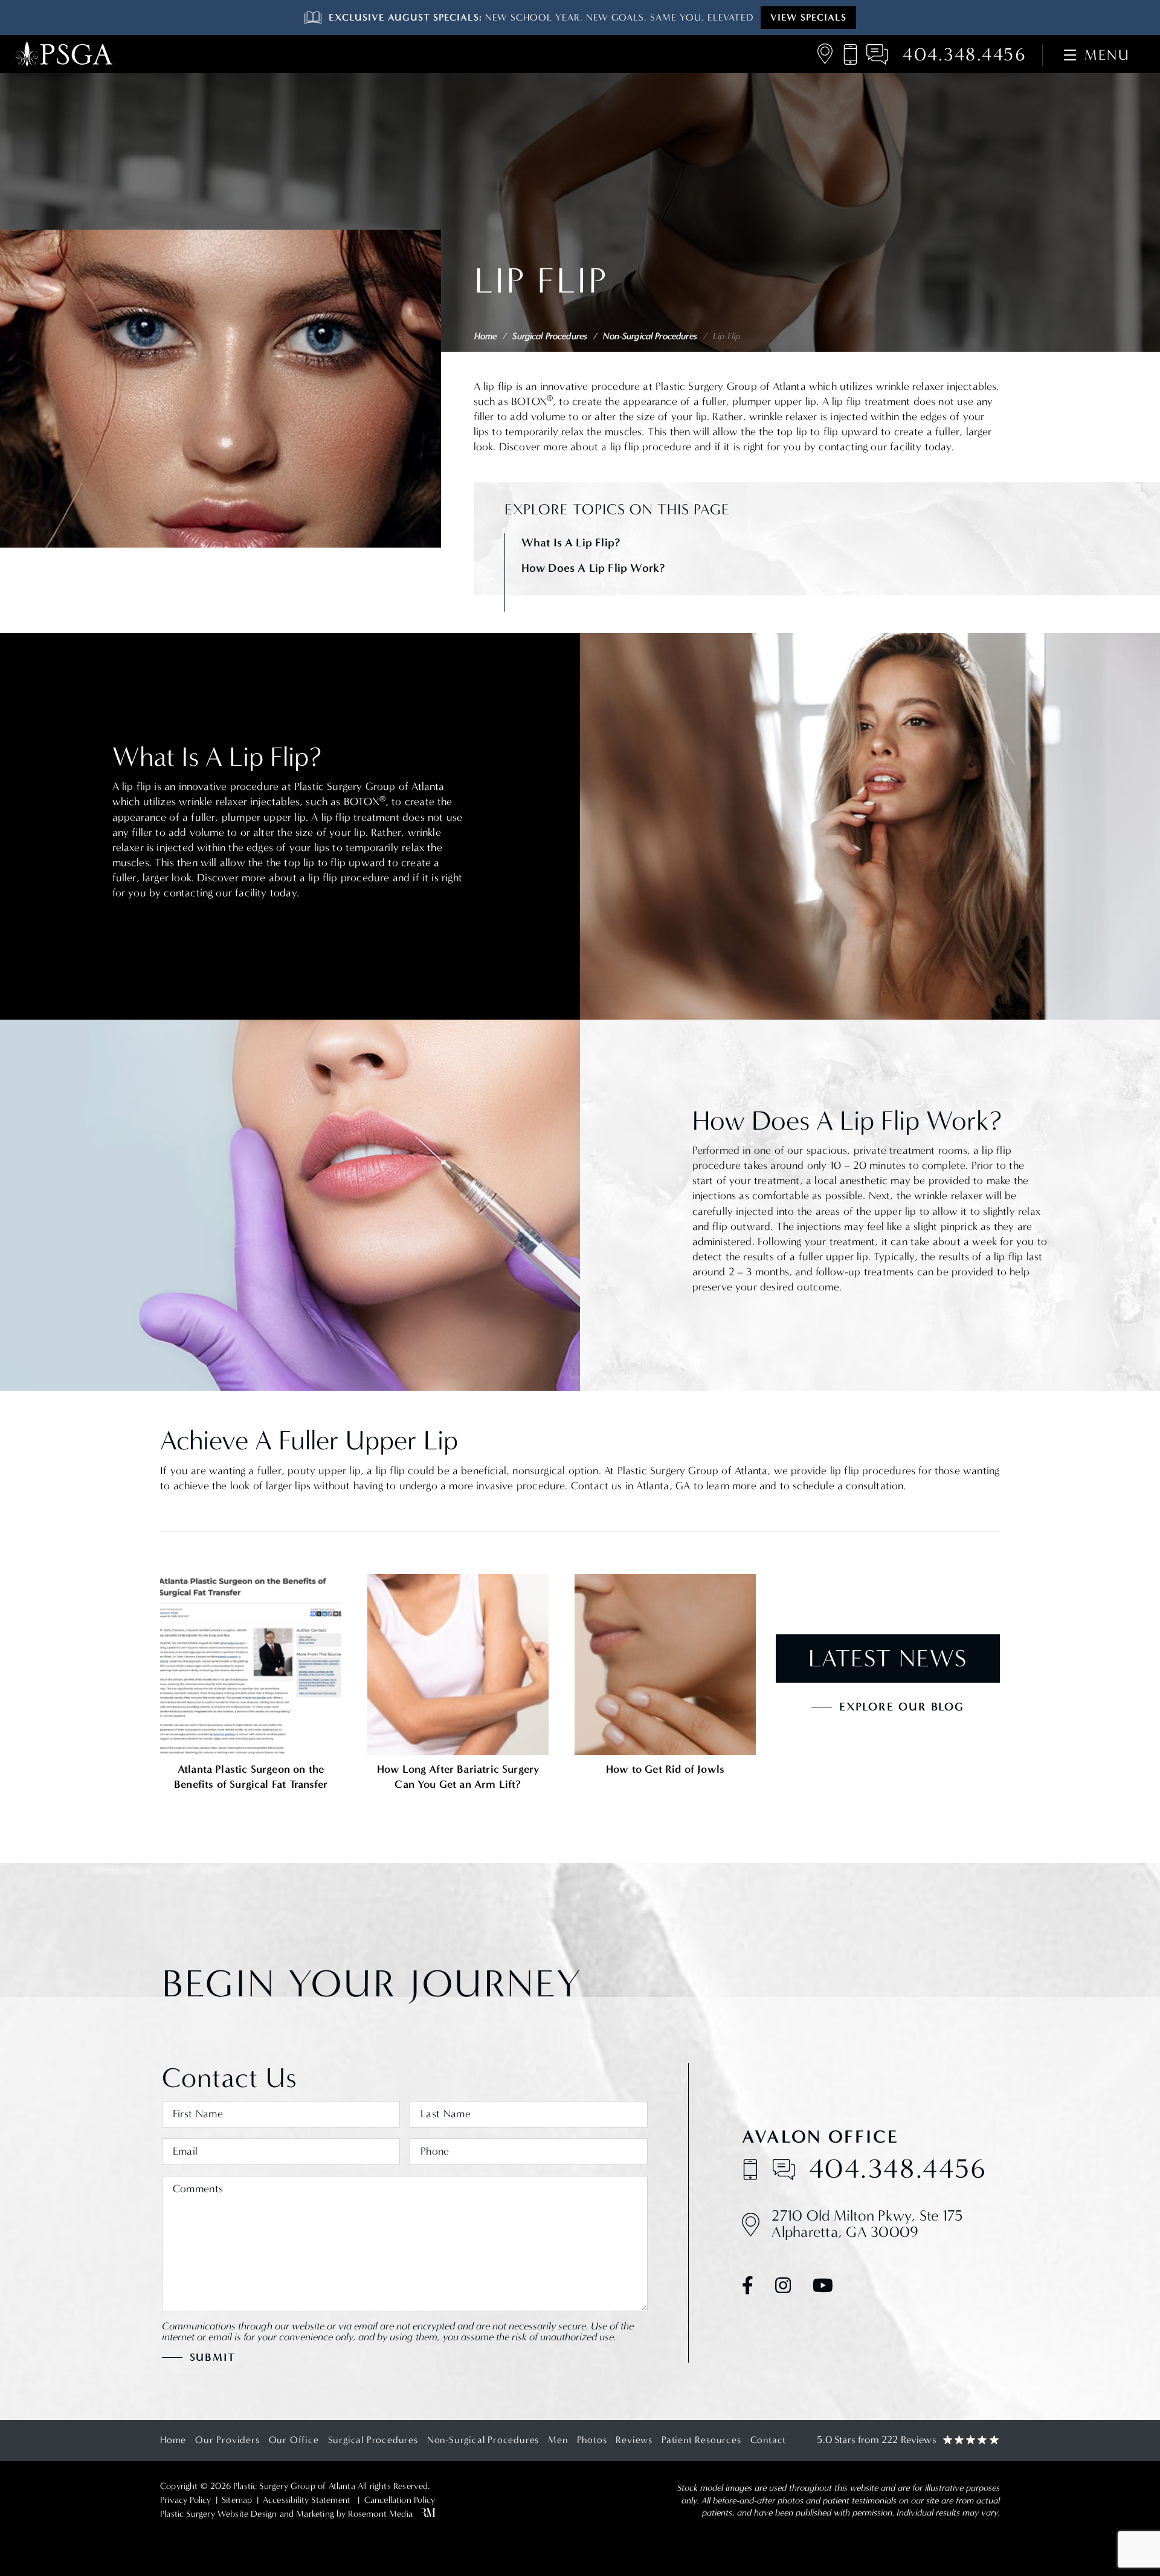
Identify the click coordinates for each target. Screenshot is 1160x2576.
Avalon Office (820, 2137)
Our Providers (227, 2440)
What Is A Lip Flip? (571, 542)
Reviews (634, 2440)
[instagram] (783, 2288)
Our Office (294, 2440)
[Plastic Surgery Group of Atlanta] (64, 54)
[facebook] (748, 2288)
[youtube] (823, 2288)
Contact (768, 2440)
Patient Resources (701, 2440)
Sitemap (237, 2500)
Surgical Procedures (550, 336)
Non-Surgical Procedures (650, 336)
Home (486, 336)
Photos (592, 2440)
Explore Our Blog (902, 1707)
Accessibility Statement (307, 2500)
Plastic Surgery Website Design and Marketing (247, 2514)
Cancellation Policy (400, 2500)
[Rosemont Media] (426, 2514)
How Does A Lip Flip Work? (593, 568)
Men (558, 2440)
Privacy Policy (186, 2500)
